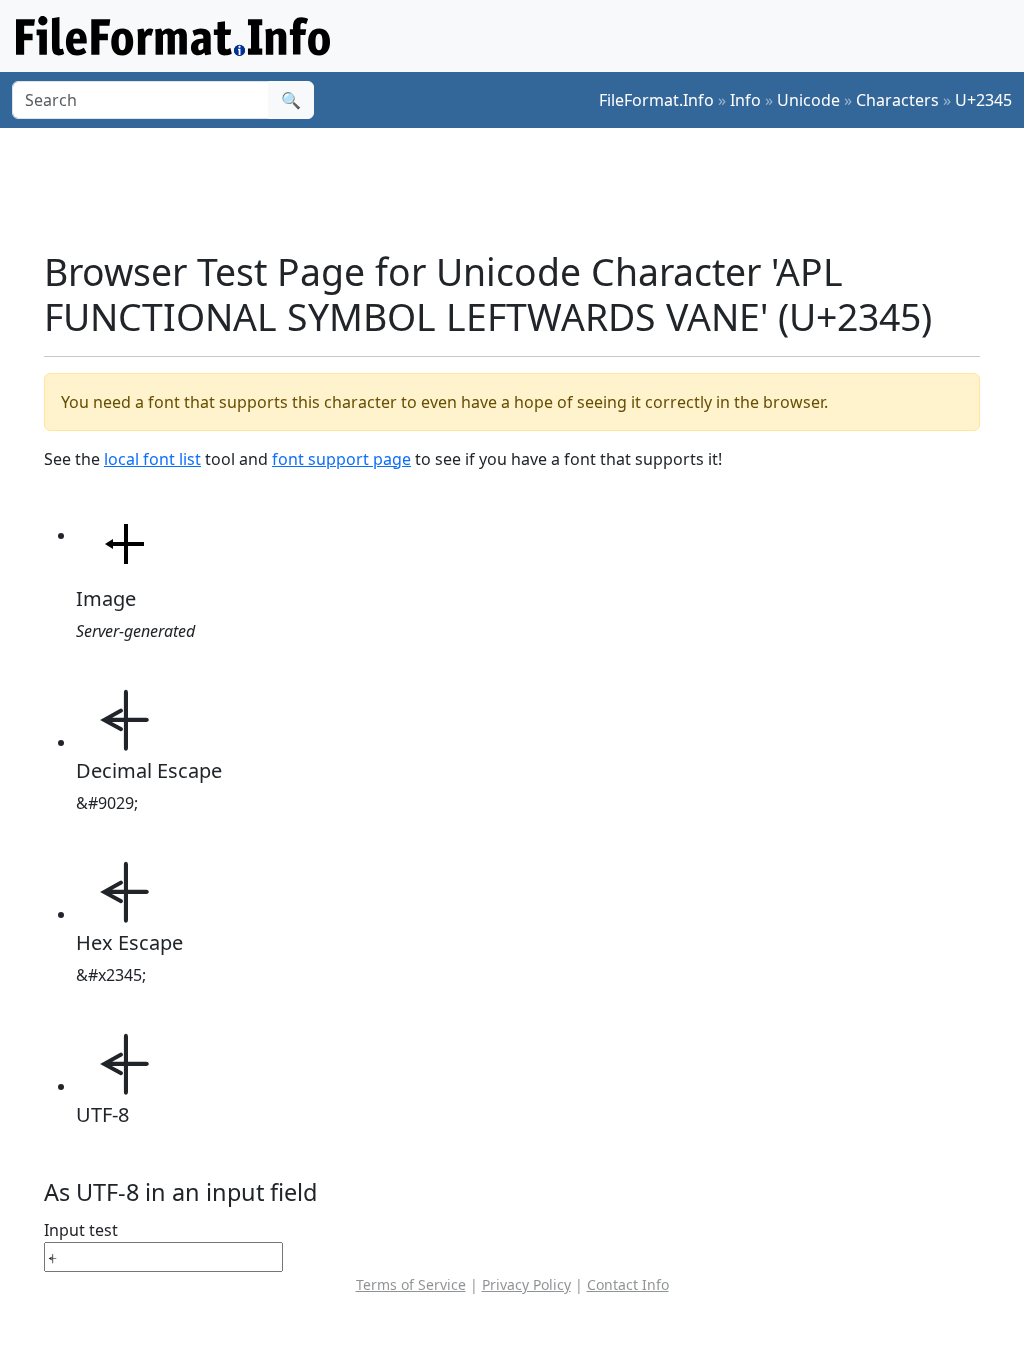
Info (745, 100)
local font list (152, 459)
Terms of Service (411, 1284)
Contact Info (628, 1284)
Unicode (808, 100)
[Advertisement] (524, 189)
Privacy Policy (526, 1284)
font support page (341, 459)
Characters (897, 100)
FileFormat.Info (656, 100)
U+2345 (983, 100)
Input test (81, 1230)
